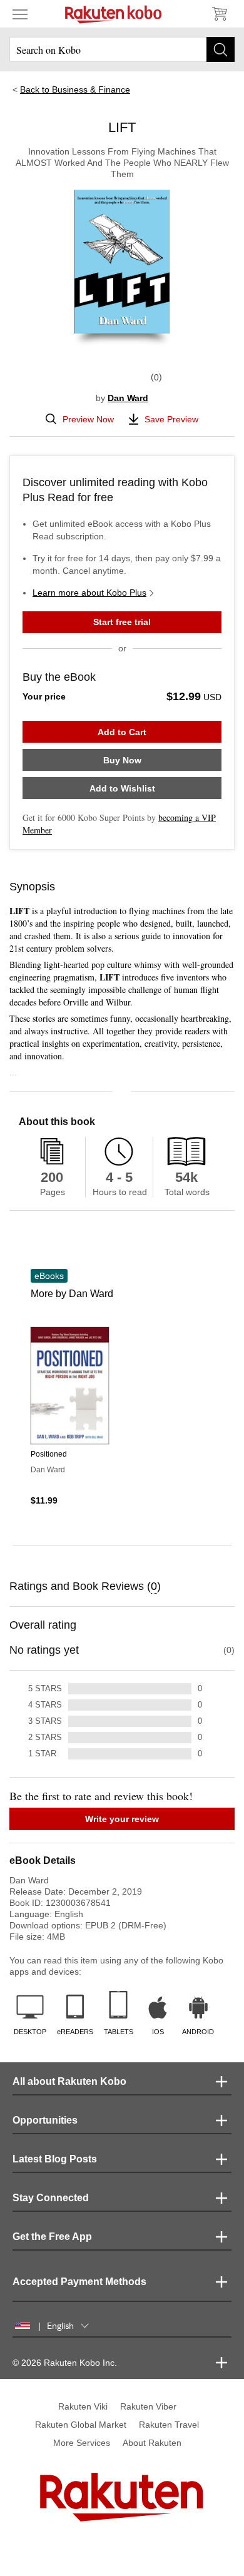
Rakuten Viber (148, 2406)
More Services (82, 2443)
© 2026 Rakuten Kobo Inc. (65, 2363)
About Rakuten (152, 2443)
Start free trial (122, 622)
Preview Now (88, 419)
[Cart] (219, 14)
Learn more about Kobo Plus (89, 593)
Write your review (122, 1819)
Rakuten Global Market (81, 2425)
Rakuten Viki (83, 2406)
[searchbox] (122, 49)
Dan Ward (128, 398)
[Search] (221, 49)
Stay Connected (51, 2198)
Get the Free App (52, 2237)
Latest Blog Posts (55, 2159)
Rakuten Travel (169, 2425)
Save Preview (171, 419)
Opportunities (45, 2120)
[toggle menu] (20, 14)
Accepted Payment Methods (79, 2282)
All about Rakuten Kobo (69, 2081)
